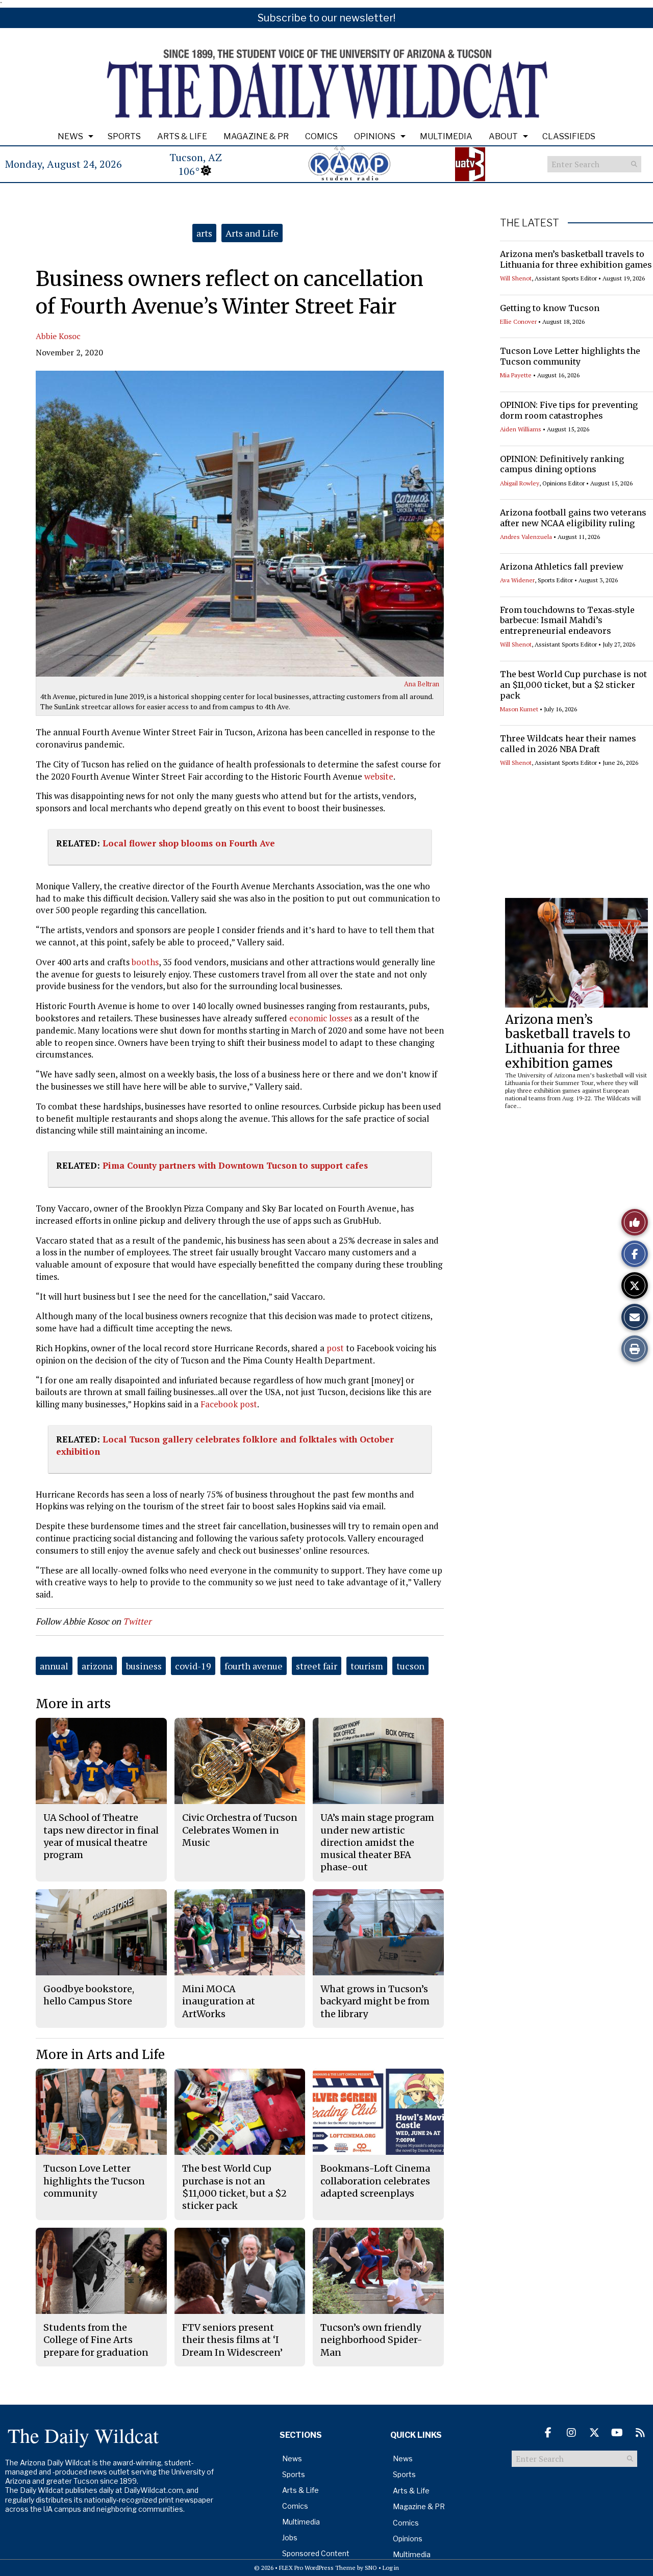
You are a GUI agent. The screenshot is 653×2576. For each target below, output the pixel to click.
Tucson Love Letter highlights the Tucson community (570, 356)
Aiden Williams (521, 429)
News (70, 136)
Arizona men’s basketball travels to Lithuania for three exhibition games (576, 259)
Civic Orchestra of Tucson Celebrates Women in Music (240, 1830)
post (335, 1348)
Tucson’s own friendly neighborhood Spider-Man (371, 2340)
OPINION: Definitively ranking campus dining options (562, 464)
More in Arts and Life (100, 2055)
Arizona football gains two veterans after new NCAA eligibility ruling (573, 518)
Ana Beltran (422, 684)
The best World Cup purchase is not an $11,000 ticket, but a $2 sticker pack (573, 685)
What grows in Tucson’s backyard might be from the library (375, 2001)
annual (54, 1666)
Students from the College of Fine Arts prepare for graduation (96, 2340)
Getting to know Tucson (550, 308)
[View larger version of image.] (240, 524)
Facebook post (229, 1404)
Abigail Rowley (520, 483)
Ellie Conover (518, 321)
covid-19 (193, 1666)
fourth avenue (254, 1666)
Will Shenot (516, 278)
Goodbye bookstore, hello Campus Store (89, 1995)
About (503, 136)
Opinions (375, 136)
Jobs (290, 2538)
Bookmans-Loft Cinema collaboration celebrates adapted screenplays (375, 2181)
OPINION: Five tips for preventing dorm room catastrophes (569, 410)
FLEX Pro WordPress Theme (317, 2568)
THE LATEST (530, 223)
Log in (391, 2568)
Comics (321, 136)
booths (145, 962)
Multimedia (446, 136)
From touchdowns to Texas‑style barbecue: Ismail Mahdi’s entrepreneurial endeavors (567, 621)
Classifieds (569, 136)
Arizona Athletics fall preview (562, 566)
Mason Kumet (519, 709)
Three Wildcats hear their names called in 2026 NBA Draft (568, 744)
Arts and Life (252, 233)
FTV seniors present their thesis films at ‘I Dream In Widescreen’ (232, 2340)
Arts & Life (182, 136)
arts (204, 233)
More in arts (73, 1704)
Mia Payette (516, 375)
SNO (371, 2568)
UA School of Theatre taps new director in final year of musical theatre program (101, 1836)
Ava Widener (517, 580)
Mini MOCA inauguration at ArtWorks (219, 2001)
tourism (367, 1666)
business (144, 1666)
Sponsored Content (316, 2553)
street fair (317, 1666)
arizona (97, 1666)
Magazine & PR (256, 136)
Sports (124, 136)
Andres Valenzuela (526, 537)
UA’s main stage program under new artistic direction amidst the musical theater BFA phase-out (377, 1842)
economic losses (321, 1018)
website (379, 776)
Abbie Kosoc (58, 336)
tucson (410, 1666)
